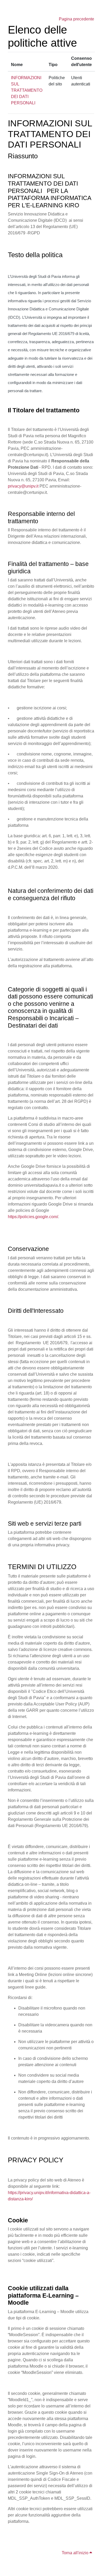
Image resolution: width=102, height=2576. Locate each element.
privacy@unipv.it (23, 486)
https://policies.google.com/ (33, 1217)
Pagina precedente (76, 19)
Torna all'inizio (76, 2553)
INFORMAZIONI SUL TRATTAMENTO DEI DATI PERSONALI (27, 90)
